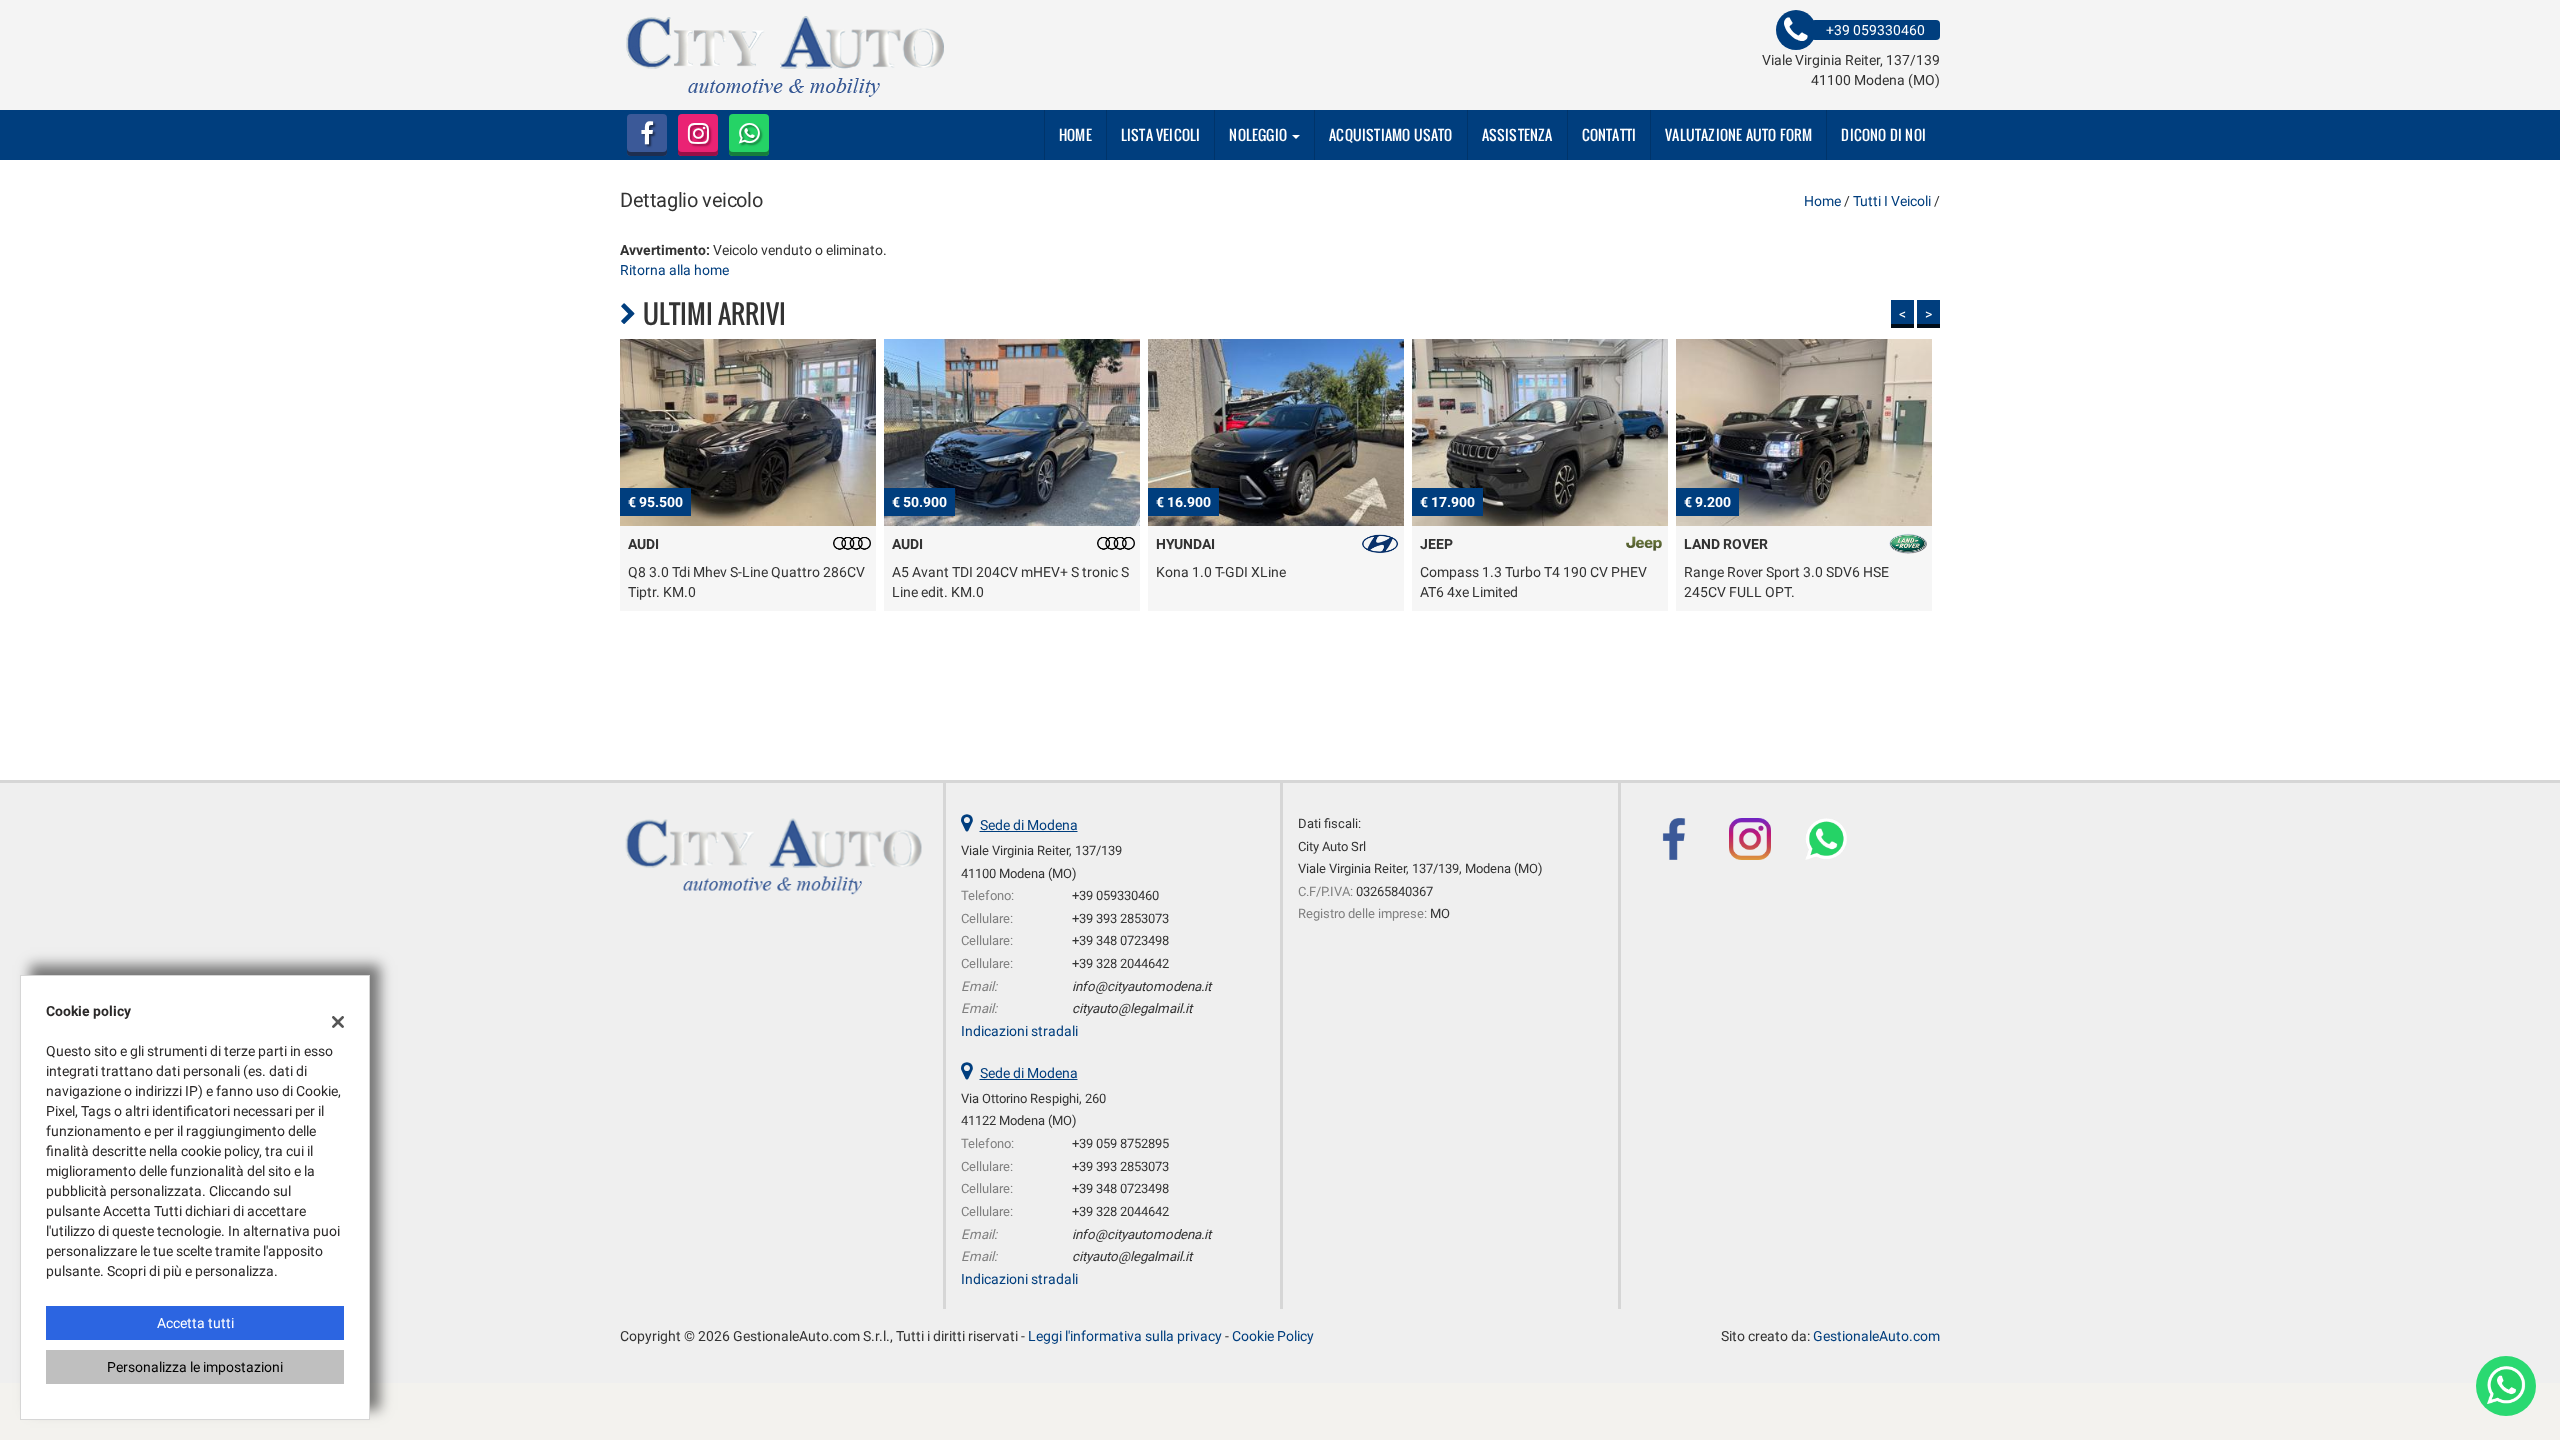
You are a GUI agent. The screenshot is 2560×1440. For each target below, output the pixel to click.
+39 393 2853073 (1120, 918)
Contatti (1609, 134)
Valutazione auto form (1738, 134)
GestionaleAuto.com (1876, 1336)
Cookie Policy (1273, 1336)
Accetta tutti (195, 1323)
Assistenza (1517, 134)
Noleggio (1259, 134)
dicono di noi (1883, 134)
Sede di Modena (1029, 825)
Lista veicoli (1161, 134)
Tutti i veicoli (1892, 201)
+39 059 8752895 (1120, 1143)
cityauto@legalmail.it (1132, 1008)
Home (1075, 134)
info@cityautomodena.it (1141, 986)
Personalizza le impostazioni (195, 1367)
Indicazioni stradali (1019, 1031)
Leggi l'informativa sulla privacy (1125, 1336)
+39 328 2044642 (1120, 963)
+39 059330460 (1115, 895)
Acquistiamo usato (1390, 134)
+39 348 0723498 (1120, 940)
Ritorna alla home (674, 270)
